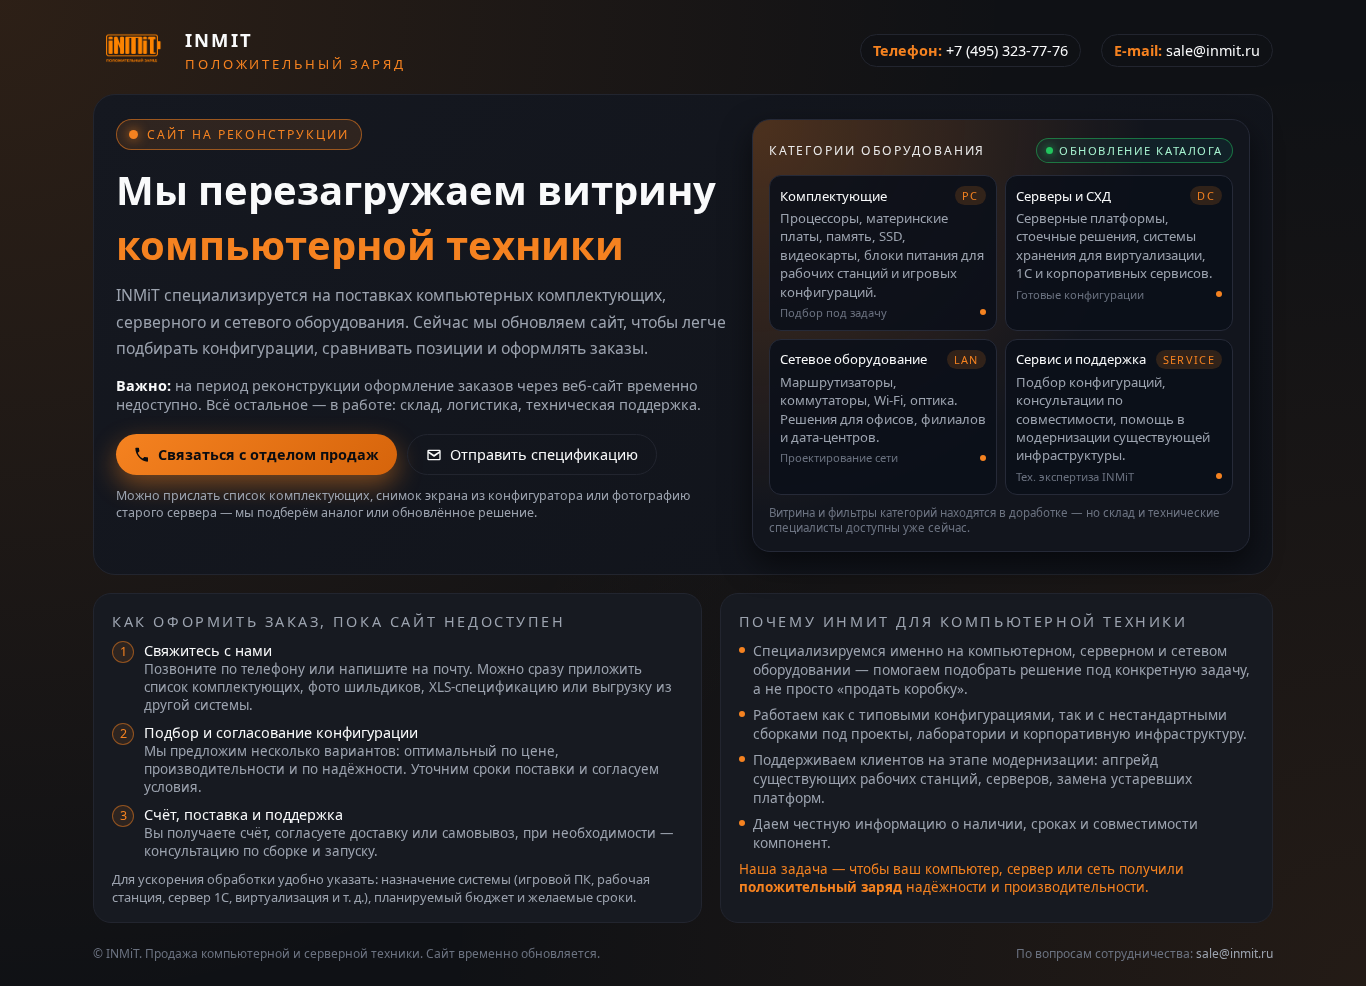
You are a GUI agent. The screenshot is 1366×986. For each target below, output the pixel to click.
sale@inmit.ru (1213, 50)
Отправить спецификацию (544, 454)
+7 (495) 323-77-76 (1007, 50)
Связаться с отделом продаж (268, 454)
